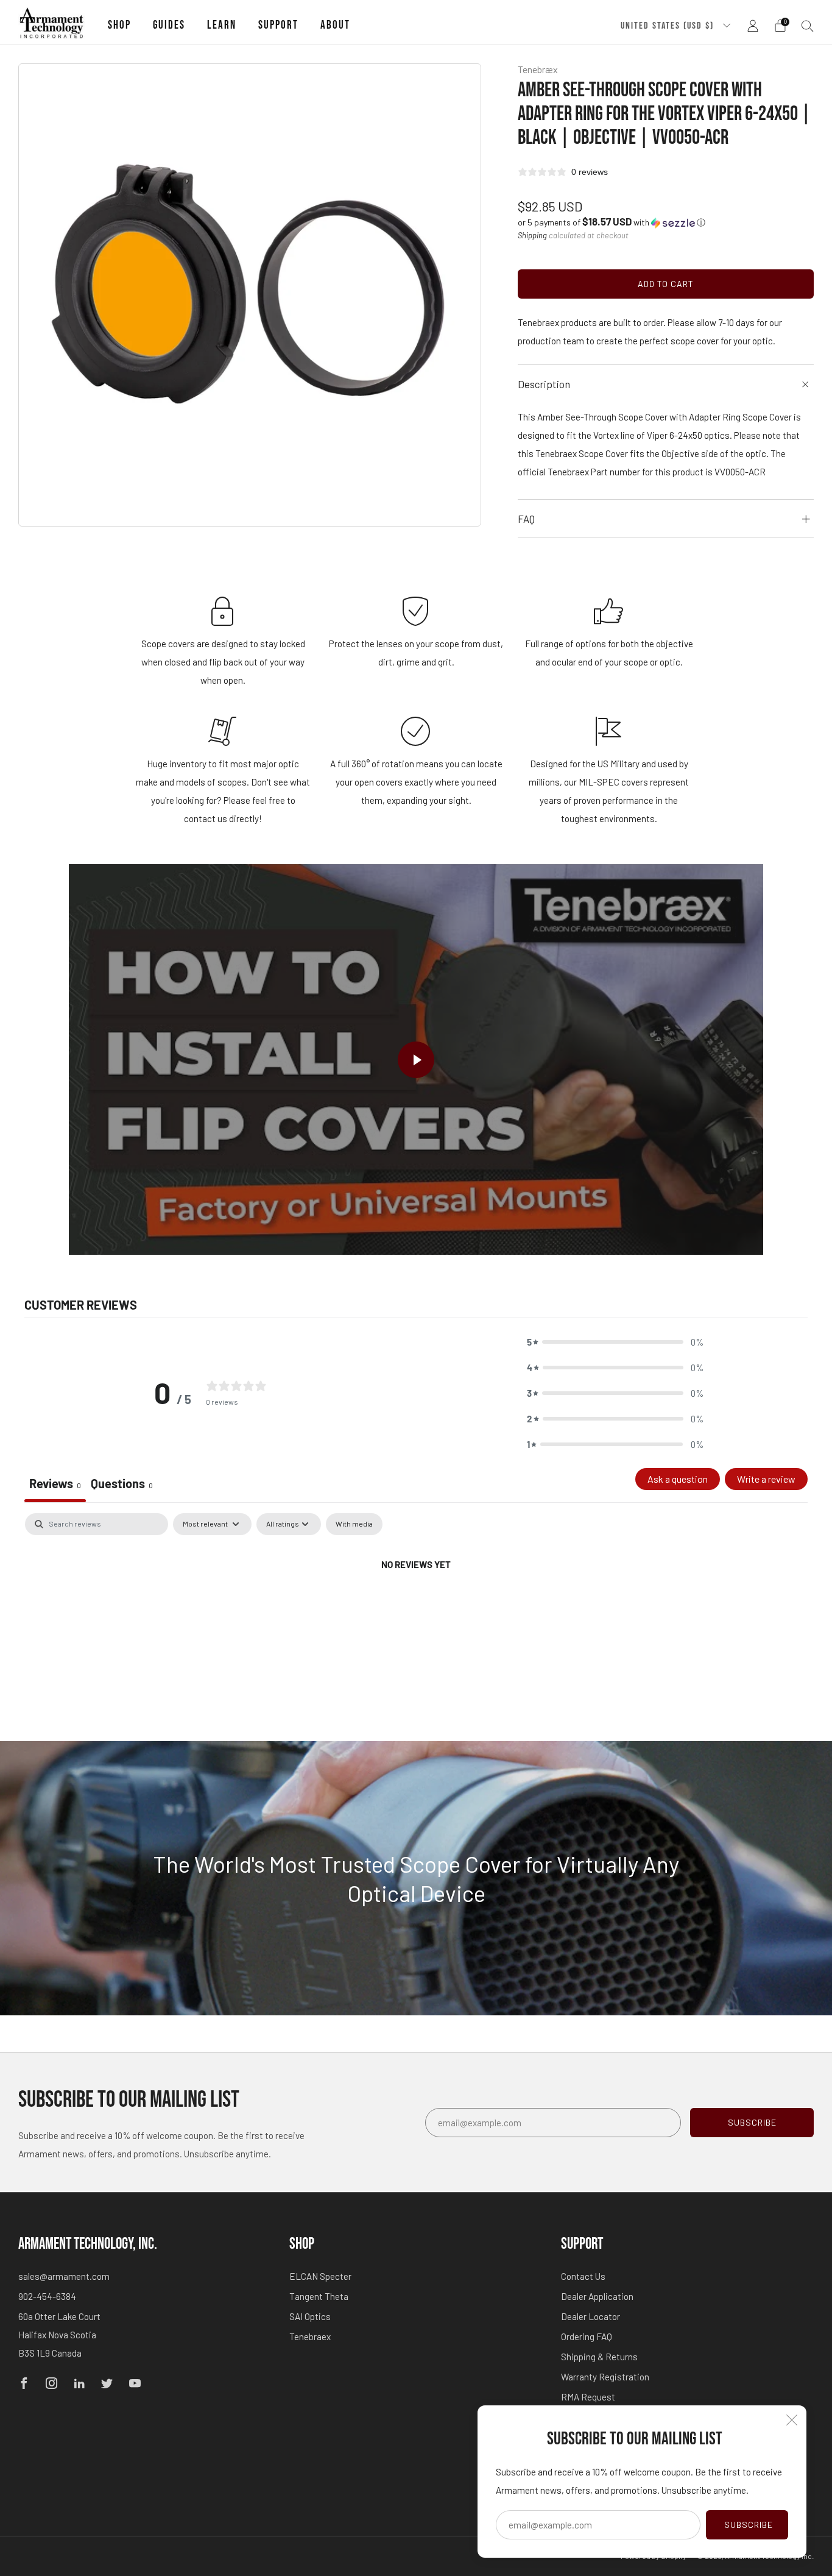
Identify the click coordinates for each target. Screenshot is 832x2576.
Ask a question (678, 1479)
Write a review (766, 1479)
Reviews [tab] (55, 1483)
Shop (119, 25)
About (335, 25)
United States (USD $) (669, 26)
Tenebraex (310, 2336)
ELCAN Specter (320, 2276)
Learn (222, 25)
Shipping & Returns (599, 2357)
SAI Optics (310, 2316)
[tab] (122, 1485)
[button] (612, 222)
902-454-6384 (47, 2296)
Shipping (532, 235)
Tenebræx (538, 69)
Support (278, 25)
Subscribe (749, 2525)
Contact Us (583, 2276)
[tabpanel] (416, 1606)
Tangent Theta (319, 2296)
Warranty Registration (605, 2377)
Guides (169, 25)
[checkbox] (354, 1524)
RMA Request (588, 2397)
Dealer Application (597, 2296)
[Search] (808, 26)
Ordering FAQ (587, 2336)
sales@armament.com (64, 2276)
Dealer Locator (591, 2316)
